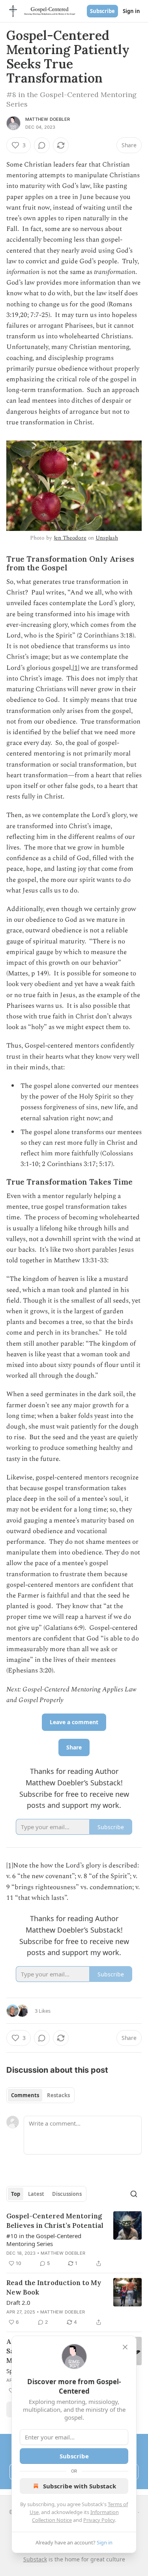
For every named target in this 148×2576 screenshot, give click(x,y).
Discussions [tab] (67, 2194)
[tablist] (40, 2095)
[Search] (134, 2194)
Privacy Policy (99, 2520)
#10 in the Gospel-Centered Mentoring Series (44, 2240)
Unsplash (107, 538)
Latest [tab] (36, 2194)
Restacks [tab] (58, 2095)
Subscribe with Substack (80, 2486)
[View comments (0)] (42, 145)
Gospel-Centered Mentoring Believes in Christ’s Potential (55, 2221)
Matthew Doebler (48, 119)
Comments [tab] (25, 2095)
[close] (125, 2347)
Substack (35, 2559)
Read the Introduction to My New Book (54, 2287)
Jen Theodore (70, 538)
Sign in (131, 11)
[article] (74, 2240)
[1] (76, 668)
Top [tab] (16, 2194)
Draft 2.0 (18, 2302)
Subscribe (102, 11)
